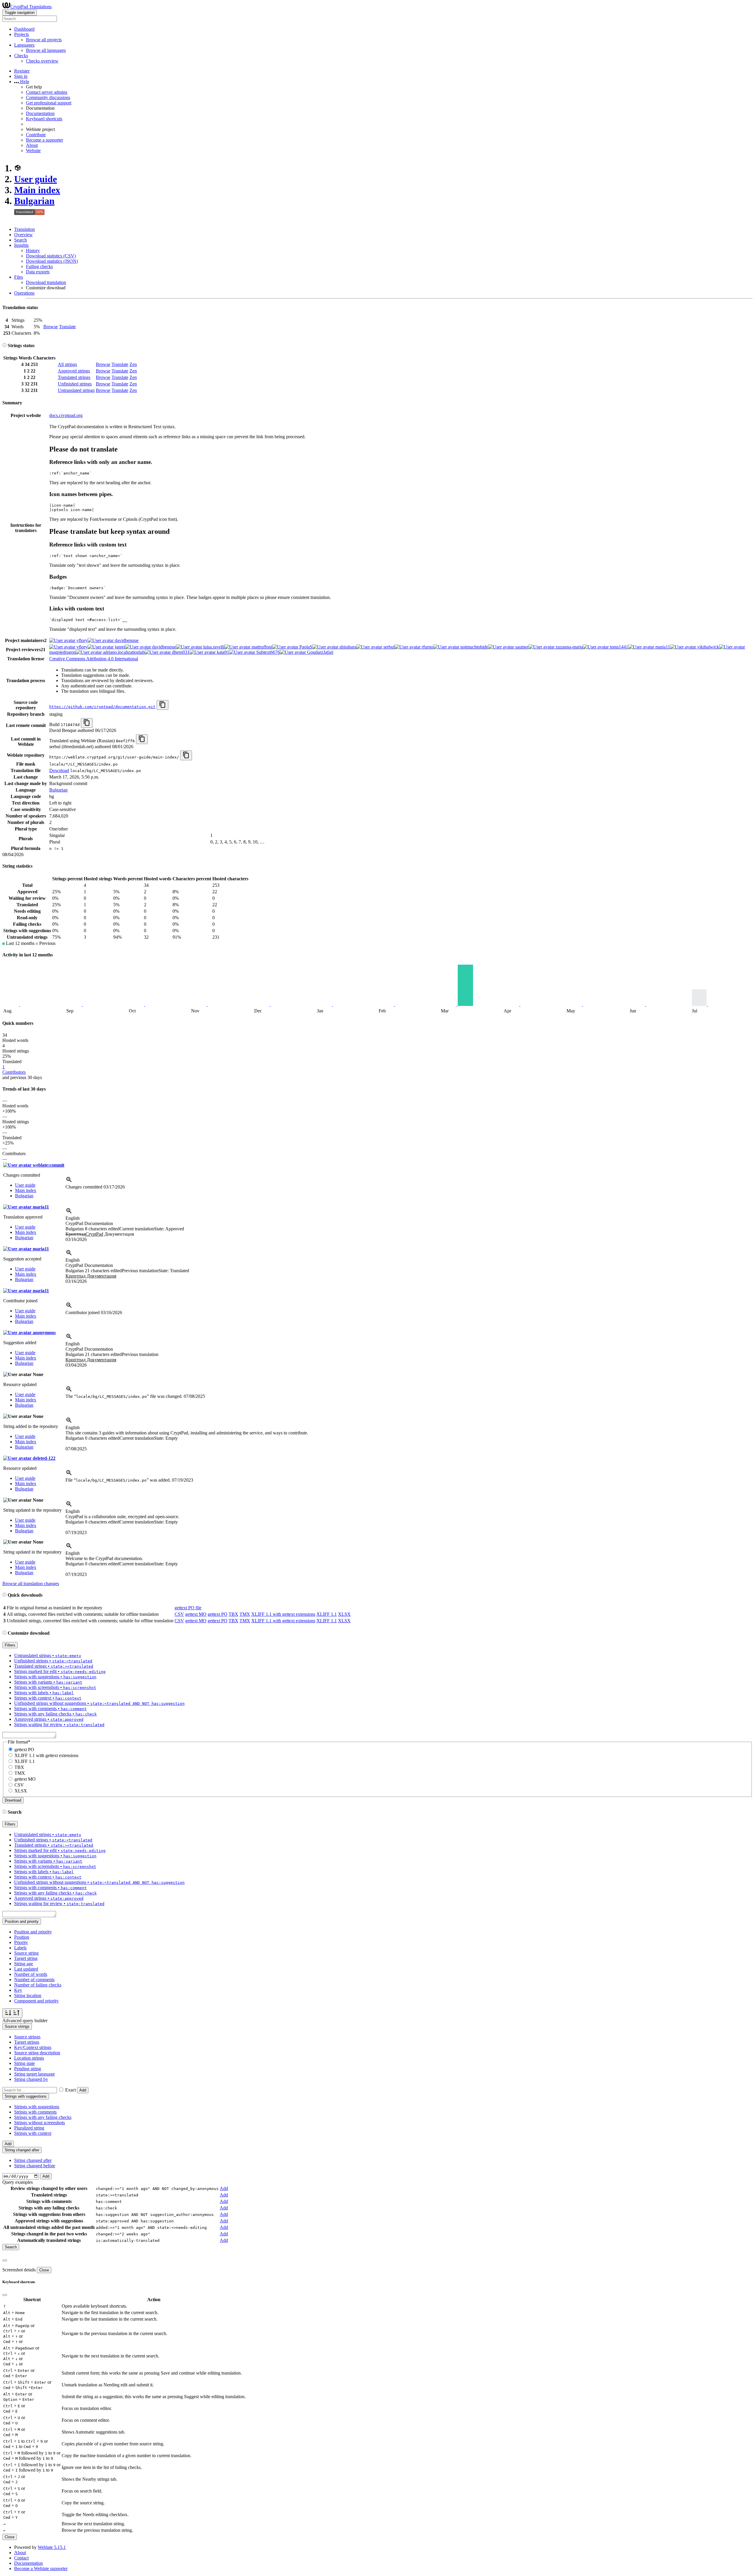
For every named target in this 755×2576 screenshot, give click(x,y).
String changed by (31, 2079)
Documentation (40, 113)
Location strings (29, 2058)
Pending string (28, 2069)
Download (59, 770)
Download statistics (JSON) (52, 261)
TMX (245, 1614)
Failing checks (39, 266)
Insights (21, 245)
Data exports (38, 272)
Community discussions (48, 97)
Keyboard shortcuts (44, 119)
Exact (70, 2090)
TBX (233, 1614)
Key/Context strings (33, 2047)
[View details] (69, 1182)
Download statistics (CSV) (51, 256)
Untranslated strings (76, 390)
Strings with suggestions (37, 2107)
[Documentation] (4, 345)
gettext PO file (188, 1608)
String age (24, 1964)
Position (22, 1937)
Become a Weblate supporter (41, 2568)
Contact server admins (47, 92)
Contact (21, 2558)
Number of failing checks (38, 1985)
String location (28, 1995)
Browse (51, 327)
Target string (26, 1958)
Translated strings (74, 377)
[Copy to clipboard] (163, 705)
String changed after (33, 2160)
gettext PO (218, 1614)
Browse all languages (46, 50)
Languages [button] (24, 45)
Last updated (26, 1969)
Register (22, 71)
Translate (67, 327)
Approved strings (74, 371)
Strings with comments (35, 2112)
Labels (20, 1948)
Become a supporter (45, 140)
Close (44, 2270)
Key (18, 1990)
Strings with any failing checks (43, 2117)
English (73, 1218)
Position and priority (33, 1932)
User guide (36, 179)
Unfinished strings (75, 384)
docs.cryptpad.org (66, 415)
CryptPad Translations (31, 7)
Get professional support (49, 103)
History (33, 251)
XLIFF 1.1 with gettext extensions (283, 1614)
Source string (26, 1953)
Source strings (27, 2037)
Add (83, 2090)
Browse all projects (44, 40)
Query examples (18, 2182)
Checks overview (42, 61)
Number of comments (34, 1980)
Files (19, 277)
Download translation (46, 282)
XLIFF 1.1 (327, 1614)
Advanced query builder (25, 2021)
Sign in (21, 76)
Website (33, 151)
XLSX (344, 1614)
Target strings (27, 2042)
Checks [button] (21, 56)
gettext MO (196, 1614)
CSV (179, 1614)
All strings (67, 364)
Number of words (31, 1974)
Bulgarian (34, 201)
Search (20, 240)
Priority (21, 1942)
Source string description (37, 2053)
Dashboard (24, 29)
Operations (24, 293)
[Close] (5, 2260)
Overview (23, 235)
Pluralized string (29, 2128)
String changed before (35, 2166)
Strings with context (33, 2133)
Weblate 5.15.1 (52, 2547)
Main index (37, 190)
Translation (24, 229)
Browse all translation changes (31, 1583)
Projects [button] (22, 34)
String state (24, 2063)
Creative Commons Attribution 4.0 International (94, 659)
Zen (133, 364)
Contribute (36, 135)
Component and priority (36, 2001)
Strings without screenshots (40, 2123)
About (32, 145)
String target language (35, 2074)
